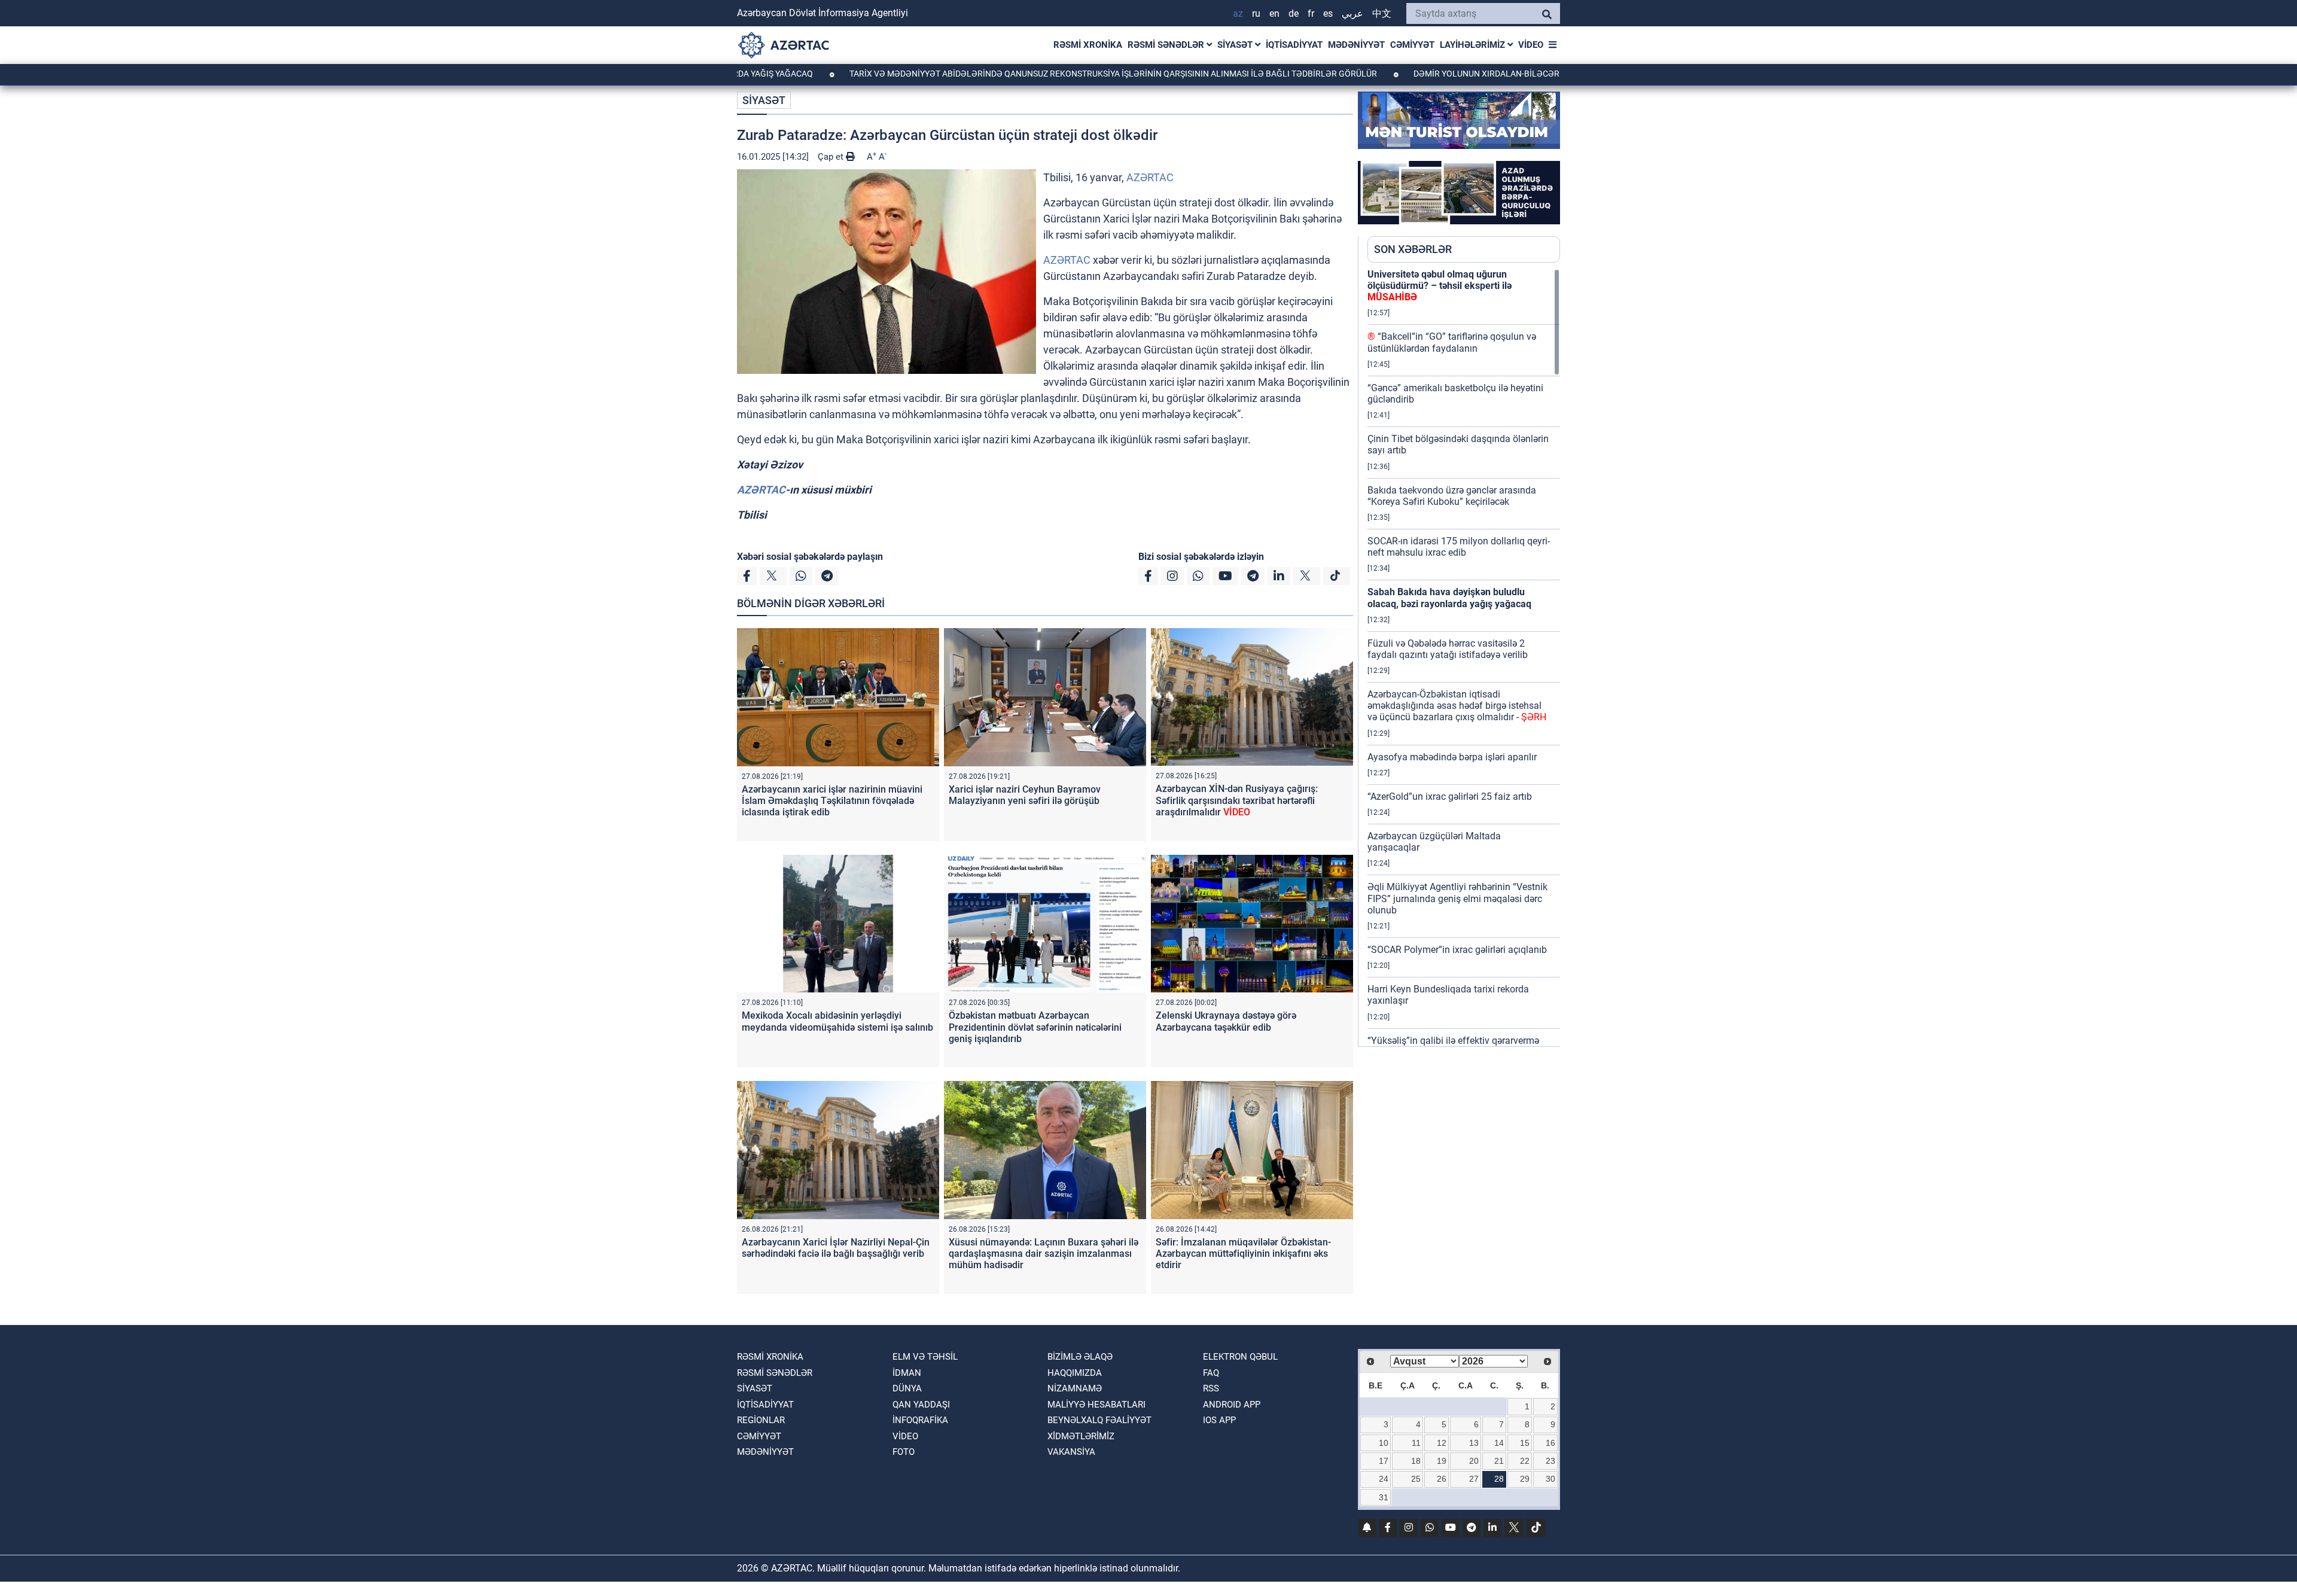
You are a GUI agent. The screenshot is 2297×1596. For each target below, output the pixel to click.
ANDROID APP (1232, 1405)
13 (1474, 1443)
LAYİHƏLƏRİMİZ (1474, 45)
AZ (1238, 13)
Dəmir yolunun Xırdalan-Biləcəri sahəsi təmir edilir (1457, 74)
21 (1499, 1461)
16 (1550, 1443)
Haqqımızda (1075, 1373)
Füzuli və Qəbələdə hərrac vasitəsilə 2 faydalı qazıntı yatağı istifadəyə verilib (1448, 649)
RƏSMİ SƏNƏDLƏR (1167, 45)
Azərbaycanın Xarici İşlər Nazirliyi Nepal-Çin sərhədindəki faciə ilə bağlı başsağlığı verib (836, 1248)
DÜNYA (907, 1388)
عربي (1352, 13)
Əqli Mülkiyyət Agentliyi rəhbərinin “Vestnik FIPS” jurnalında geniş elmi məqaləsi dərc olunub (1457, 898)
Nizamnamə (1075, 1388)
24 (1384, 1479)
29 (1525, 1479)
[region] (1464, 657)
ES (1328, 13)
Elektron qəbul (1240, 1357)
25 (1416, 1479)
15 (1525, 1443)
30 (1550, 1479)
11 (1416, 1443)
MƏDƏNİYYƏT (1356, 45)
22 (1525, 1461)
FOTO (904, 1452)
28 (1499, 1479)
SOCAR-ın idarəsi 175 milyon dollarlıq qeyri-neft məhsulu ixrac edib (1459, 547)
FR (1311, 13)
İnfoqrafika (920, 1420)
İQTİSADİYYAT (1294, 45)
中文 (1382, 13)
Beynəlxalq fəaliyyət (1099, 1420)
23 (1550, 1461)
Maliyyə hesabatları (1096, 1405)
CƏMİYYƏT (1412, 45)
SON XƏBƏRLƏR (1413, 249)
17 (1384, 1461)
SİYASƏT (1236, 45)
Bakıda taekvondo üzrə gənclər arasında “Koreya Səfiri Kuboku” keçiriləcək (1452, 496)
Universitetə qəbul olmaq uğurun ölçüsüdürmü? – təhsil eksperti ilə (1440, 286)
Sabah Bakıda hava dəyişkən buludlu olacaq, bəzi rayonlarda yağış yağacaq (1449, 598)
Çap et (832, 157)
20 (1474, 1461)
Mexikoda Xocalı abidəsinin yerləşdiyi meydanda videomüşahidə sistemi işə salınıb (837, 1021)
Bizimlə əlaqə (1080, 1357)
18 (1416, 1461)
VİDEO (1531, 45)
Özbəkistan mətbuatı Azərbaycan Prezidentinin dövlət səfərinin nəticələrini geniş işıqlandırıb (1035, 1027)
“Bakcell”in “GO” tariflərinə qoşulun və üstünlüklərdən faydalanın (1452, 342)
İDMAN (907, 1373)
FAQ (1211, 1373)
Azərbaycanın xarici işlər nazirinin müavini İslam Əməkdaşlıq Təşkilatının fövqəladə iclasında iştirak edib (832, 801)
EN (1274, 13)
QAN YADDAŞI (921, 1405)
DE (1294, 13)
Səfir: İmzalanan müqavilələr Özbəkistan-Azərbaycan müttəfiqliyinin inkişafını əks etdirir (1243, 1254)
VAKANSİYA (1071, 1452)
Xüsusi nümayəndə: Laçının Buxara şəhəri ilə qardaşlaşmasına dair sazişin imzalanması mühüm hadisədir (1044, 1254)
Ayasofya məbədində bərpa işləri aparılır (1452, 757)
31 (1384, 1497)
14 (1499, 1443)
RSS (1211, 1388)
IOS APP (1219, 1420)
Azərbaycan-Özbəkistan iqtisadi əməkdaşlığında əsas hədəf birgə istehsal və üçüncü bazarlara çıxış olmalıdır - (1457, 706)
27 (1474, 1479)
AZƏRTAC (1150, 177)
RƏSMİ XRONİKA (1088, 45)
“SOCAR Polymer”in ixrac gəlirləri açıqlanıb (1457, 950)
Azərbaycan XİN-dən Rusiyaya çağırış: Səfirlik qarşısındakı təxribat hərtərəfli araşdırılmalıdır (1237, 800)
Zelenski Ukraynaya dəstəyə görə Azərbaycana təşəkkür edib (1226, 1021)
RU (1256, 13)
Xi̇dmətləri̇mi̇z (1081, 1436)
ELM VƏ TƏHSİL (925, 1357)
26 (1442, 1479)
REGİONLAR (761, 1420)
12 (1442, 1443)
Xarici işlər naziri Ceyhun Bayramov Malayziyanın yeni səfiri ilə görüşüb (1025, 795)
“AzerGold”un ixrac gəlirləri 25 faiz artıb (1450, 797)
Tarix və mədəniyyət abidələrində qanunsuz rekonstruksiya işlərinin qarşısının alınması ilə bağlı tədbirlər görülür (1027, 74)
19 (1442, 1461)
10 (1384, 1443)
